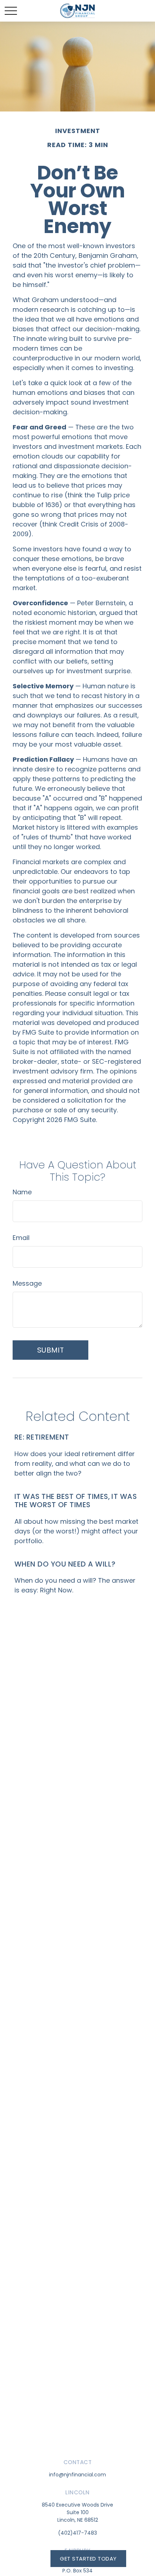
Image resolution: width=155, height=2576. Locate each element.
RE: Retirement (42, 1437)
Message (27, 1283)
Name (22, 1192)
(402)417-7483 (77, 2533)
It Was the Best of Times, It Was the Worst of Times (76, 1501)
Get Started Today (88, 2559)
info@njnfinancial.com (77, 2475)
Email (21, 1238)
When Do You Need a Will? (65, 1564)
